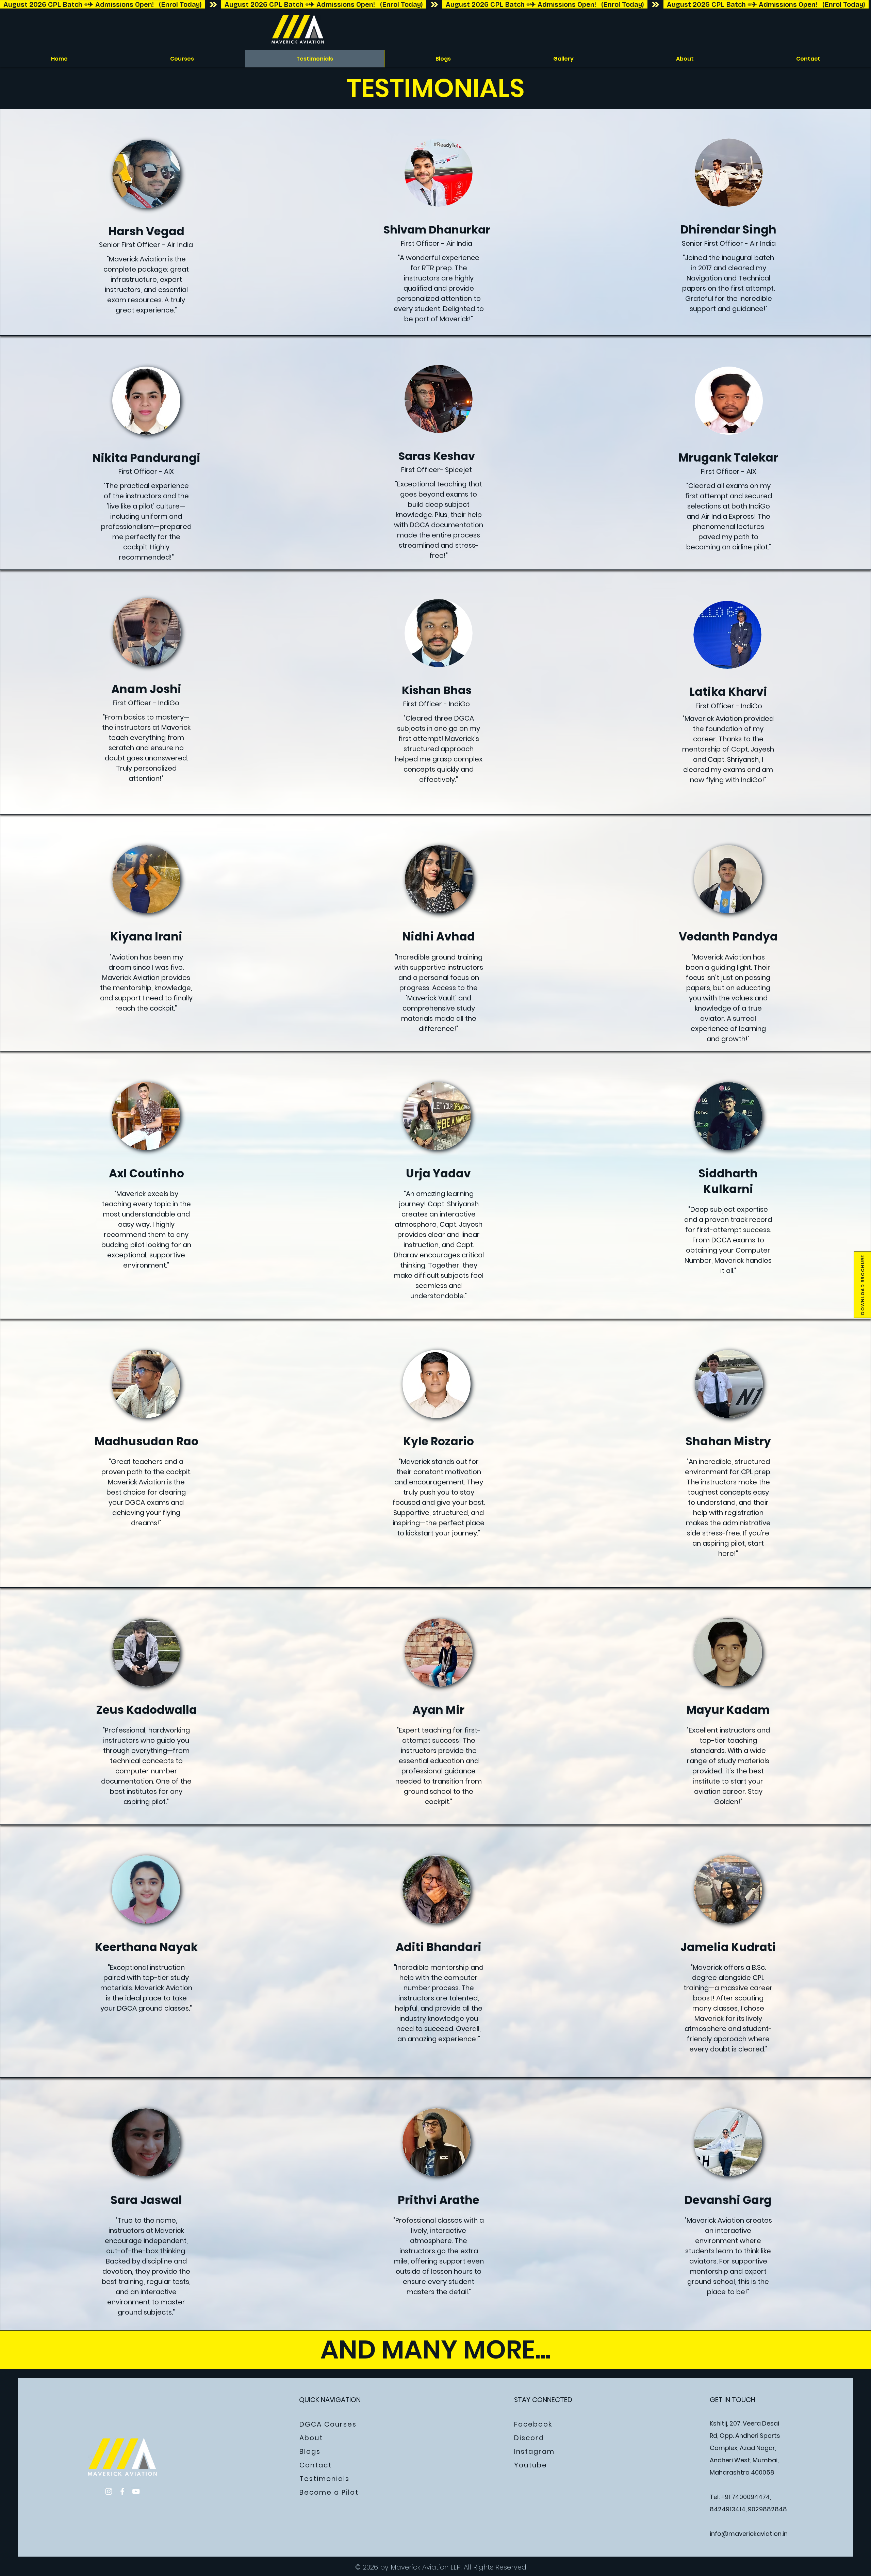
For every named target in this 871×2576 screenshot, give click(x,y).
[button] (862, 1285)
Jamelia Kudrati (728, 1947)
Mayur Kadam (728, 1710)
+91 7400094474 (745, 2497)
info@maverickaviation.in (749, 2534)
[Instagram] (109, 2491)
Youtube (531, 2465)
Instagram (534, 2451)
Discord (529, 2438)
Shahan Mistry (728, 1441)
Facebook (533, 2424)
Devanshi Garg (728, 2200)
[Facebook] (122, 2491)
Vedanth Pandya (728, 937)
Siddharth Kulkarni (728, 1181)
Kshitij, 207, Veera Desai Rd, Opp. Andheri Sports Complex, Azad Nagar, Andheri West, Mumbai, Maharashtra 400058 (745, 2448)
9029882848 (767, 2509)
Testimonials (324, 2479)
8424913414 (728, 2509)
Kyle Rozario (439, 1441)
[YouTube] (136, 2491)
